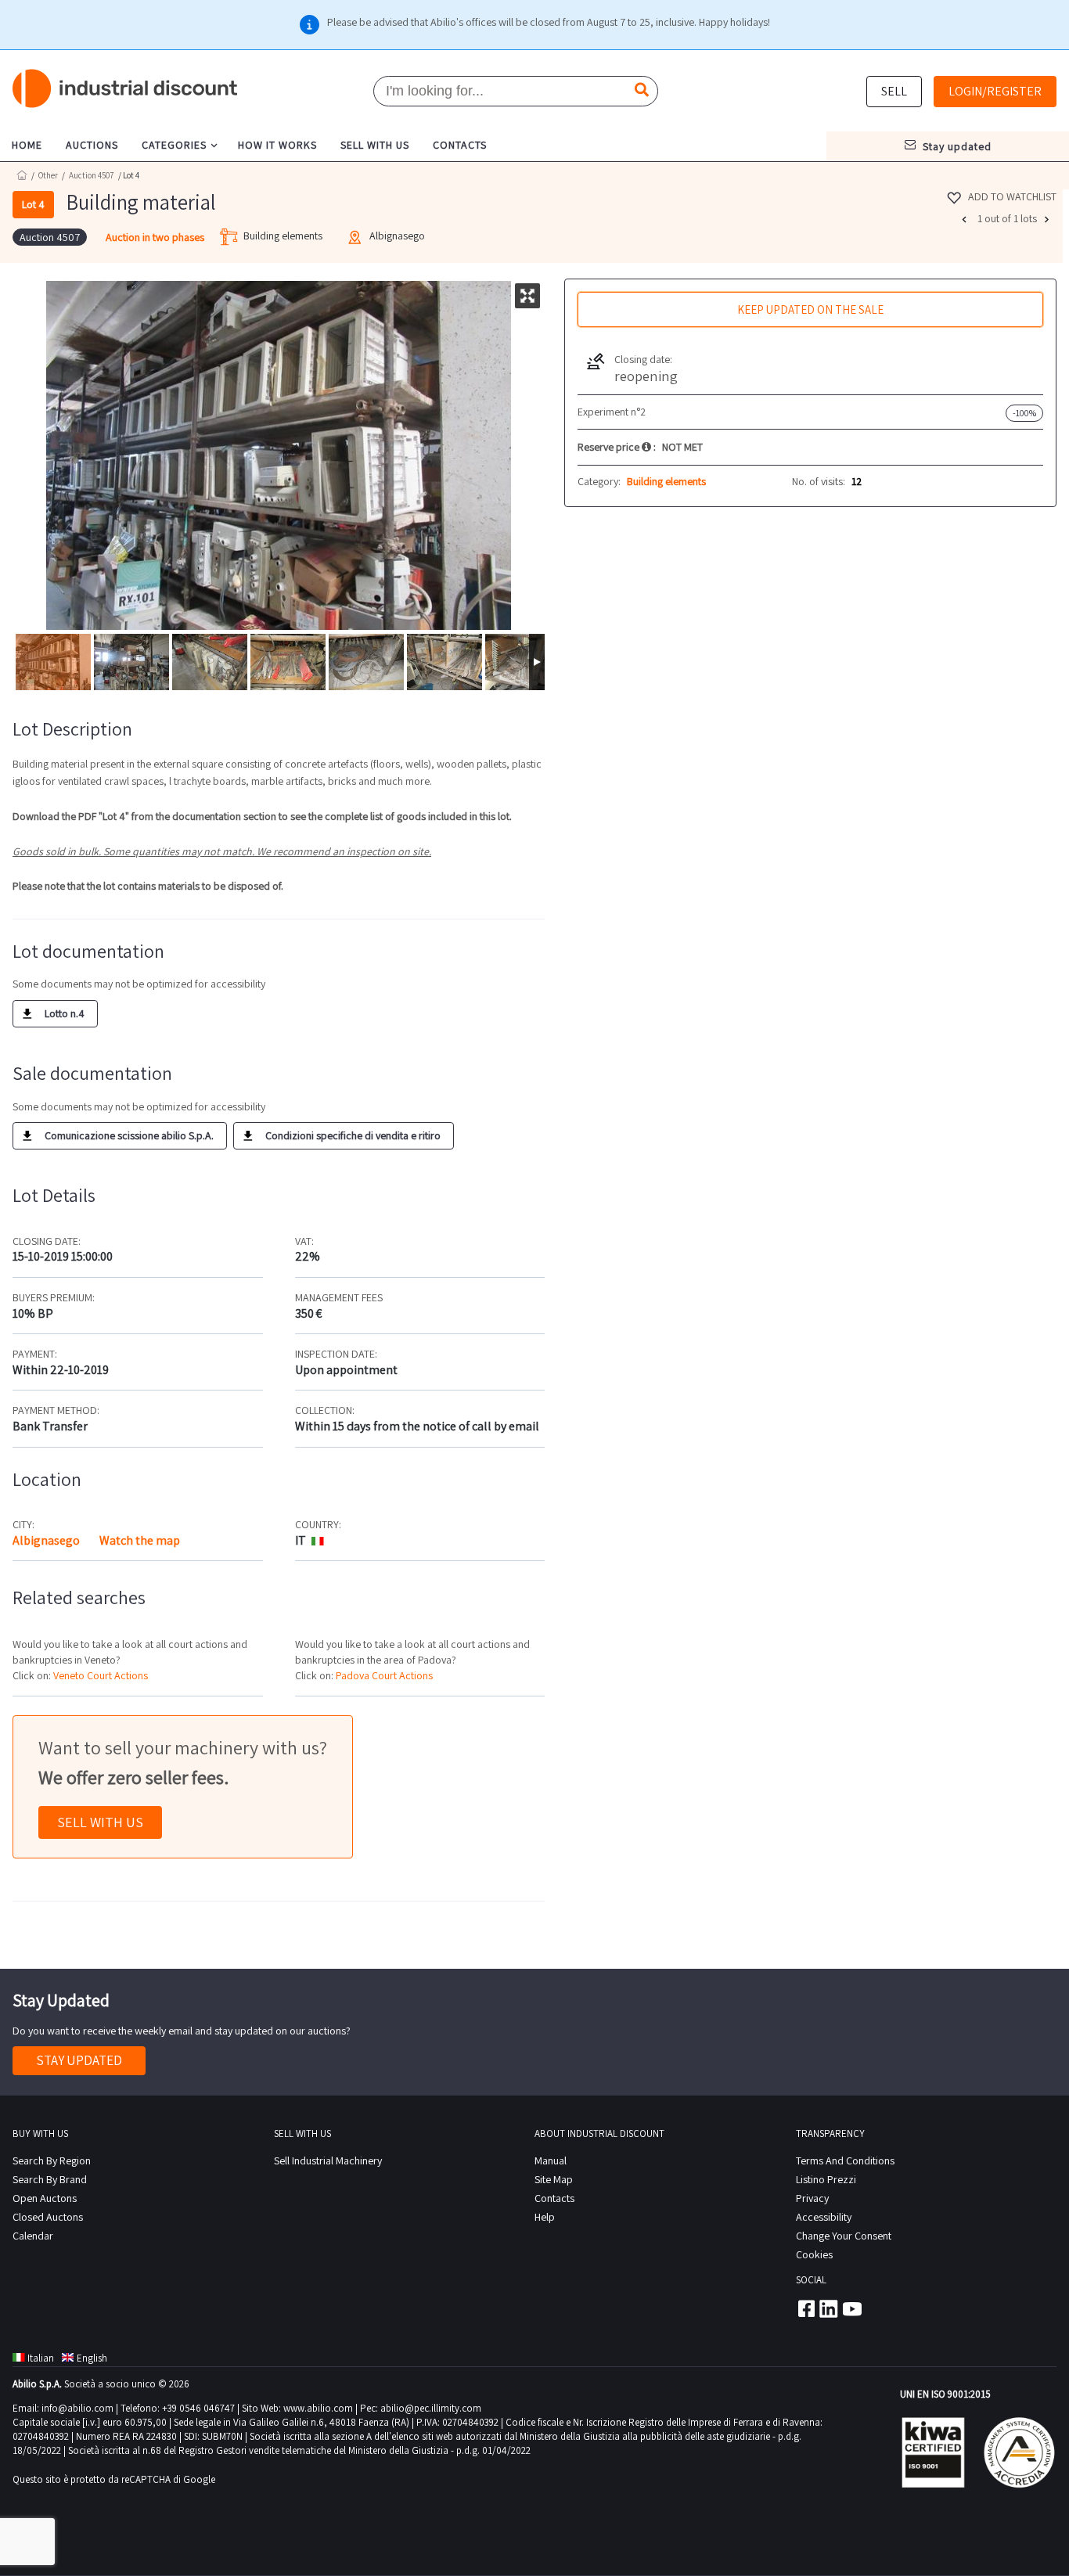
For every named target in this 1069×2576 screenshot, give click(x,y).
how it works (277, 145)
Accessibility (824, 2217)
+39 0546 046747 (198, 2408)
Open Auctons (45, 2198)
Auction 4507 (92, 175)
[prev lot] (966, 219)
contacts (460, 145)
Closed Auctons (48, 2217)
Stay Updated (79, 2060)
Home (22, 175)
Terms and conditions (845, 2160)
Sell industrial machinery (328, 2160)
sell (894, 91)
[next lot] (1049, 219)
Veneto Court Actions (101, 1675)
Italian (41, 2358)
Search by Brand (50, 2179)
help (545, 2217)
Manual (551, 2160)
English (92, 2358)
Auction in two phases (155, 237)
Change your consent (844, 2236)
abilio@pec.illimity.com (431, 2408)
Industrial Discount (126, 89)
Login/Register (995, 91)
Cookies (814, 2254)
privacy (812, 2198)
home (27, 145)
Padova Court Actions (384, 1675)
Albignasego (46, 1540)
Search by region (52, 2160)
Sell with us (100, 1822)
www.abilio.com (318, 2408)
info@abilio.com (77, 2408)
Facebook (805, 2308)
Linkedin (829, 2308)
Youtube (852, 2308)
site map (554, 2179)
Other (48, 175)
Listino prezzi (826, 2179)
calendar (33, 2236)
